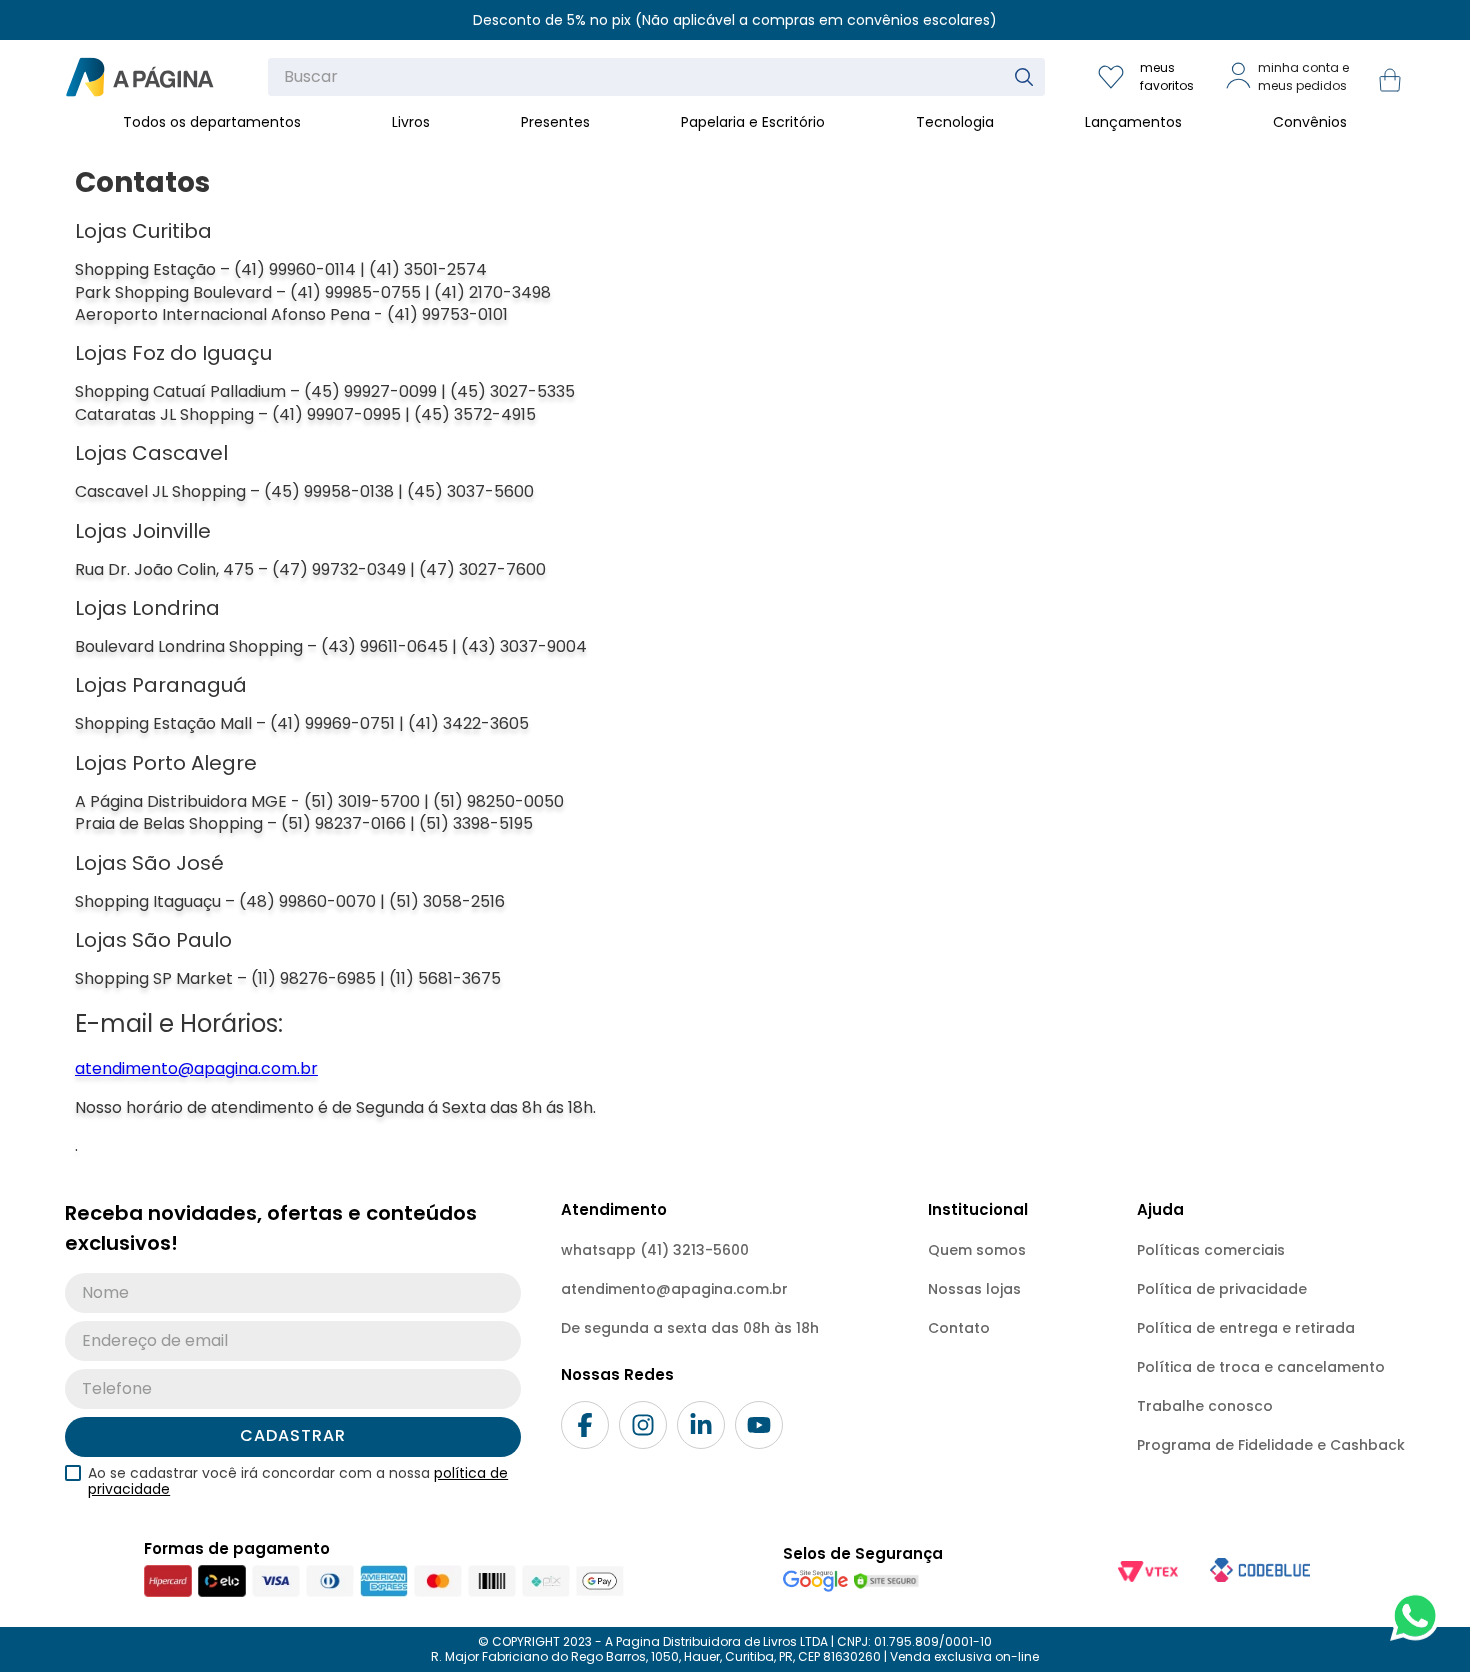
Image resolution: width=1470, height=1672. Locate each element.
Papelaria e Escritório (753, 122)
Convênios (1310, 122)
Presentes (555, 122)
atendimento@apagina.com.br (196, 1069)
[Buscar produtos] (1028, 77)
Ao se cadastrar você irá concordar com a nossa (298, 1481)
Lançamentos (1133, 122)
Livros (411, 122)
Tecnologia (955, 122)
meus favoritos (1167, 76)
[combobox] (656, 77)
